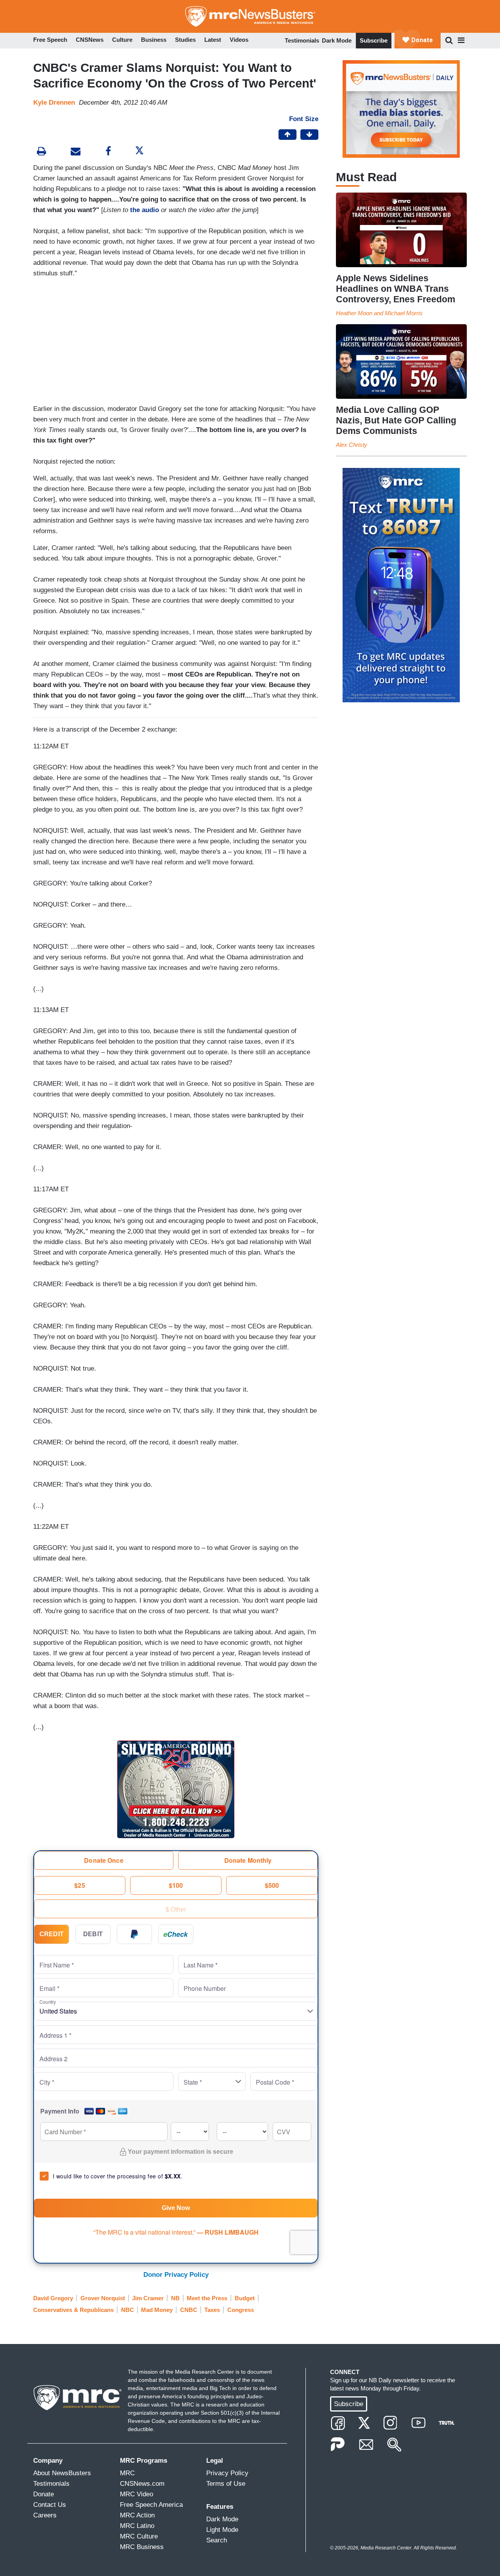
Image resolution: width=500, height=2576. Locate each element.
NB (175, 2298)
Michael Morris (404, 313)
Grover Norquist (103, 2298)
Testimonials (302, 40)
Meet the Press (207, 2298)
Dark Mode (337, 40)
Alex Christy (352, 445)
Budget (245, 2298)
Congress (241, 2310)
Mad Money (157, 2310)
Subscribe (374, 40)
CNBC (189, 2310)
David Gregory (53, 2298)
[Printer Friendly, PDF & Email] (76, 152)
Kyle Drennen (54, 103)
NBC (128, 2310)
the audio (145, 210)
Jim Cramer (148, 2298)
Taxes (212, 2310)
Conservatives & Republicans (73, 2310)
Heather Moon (354, 313)
